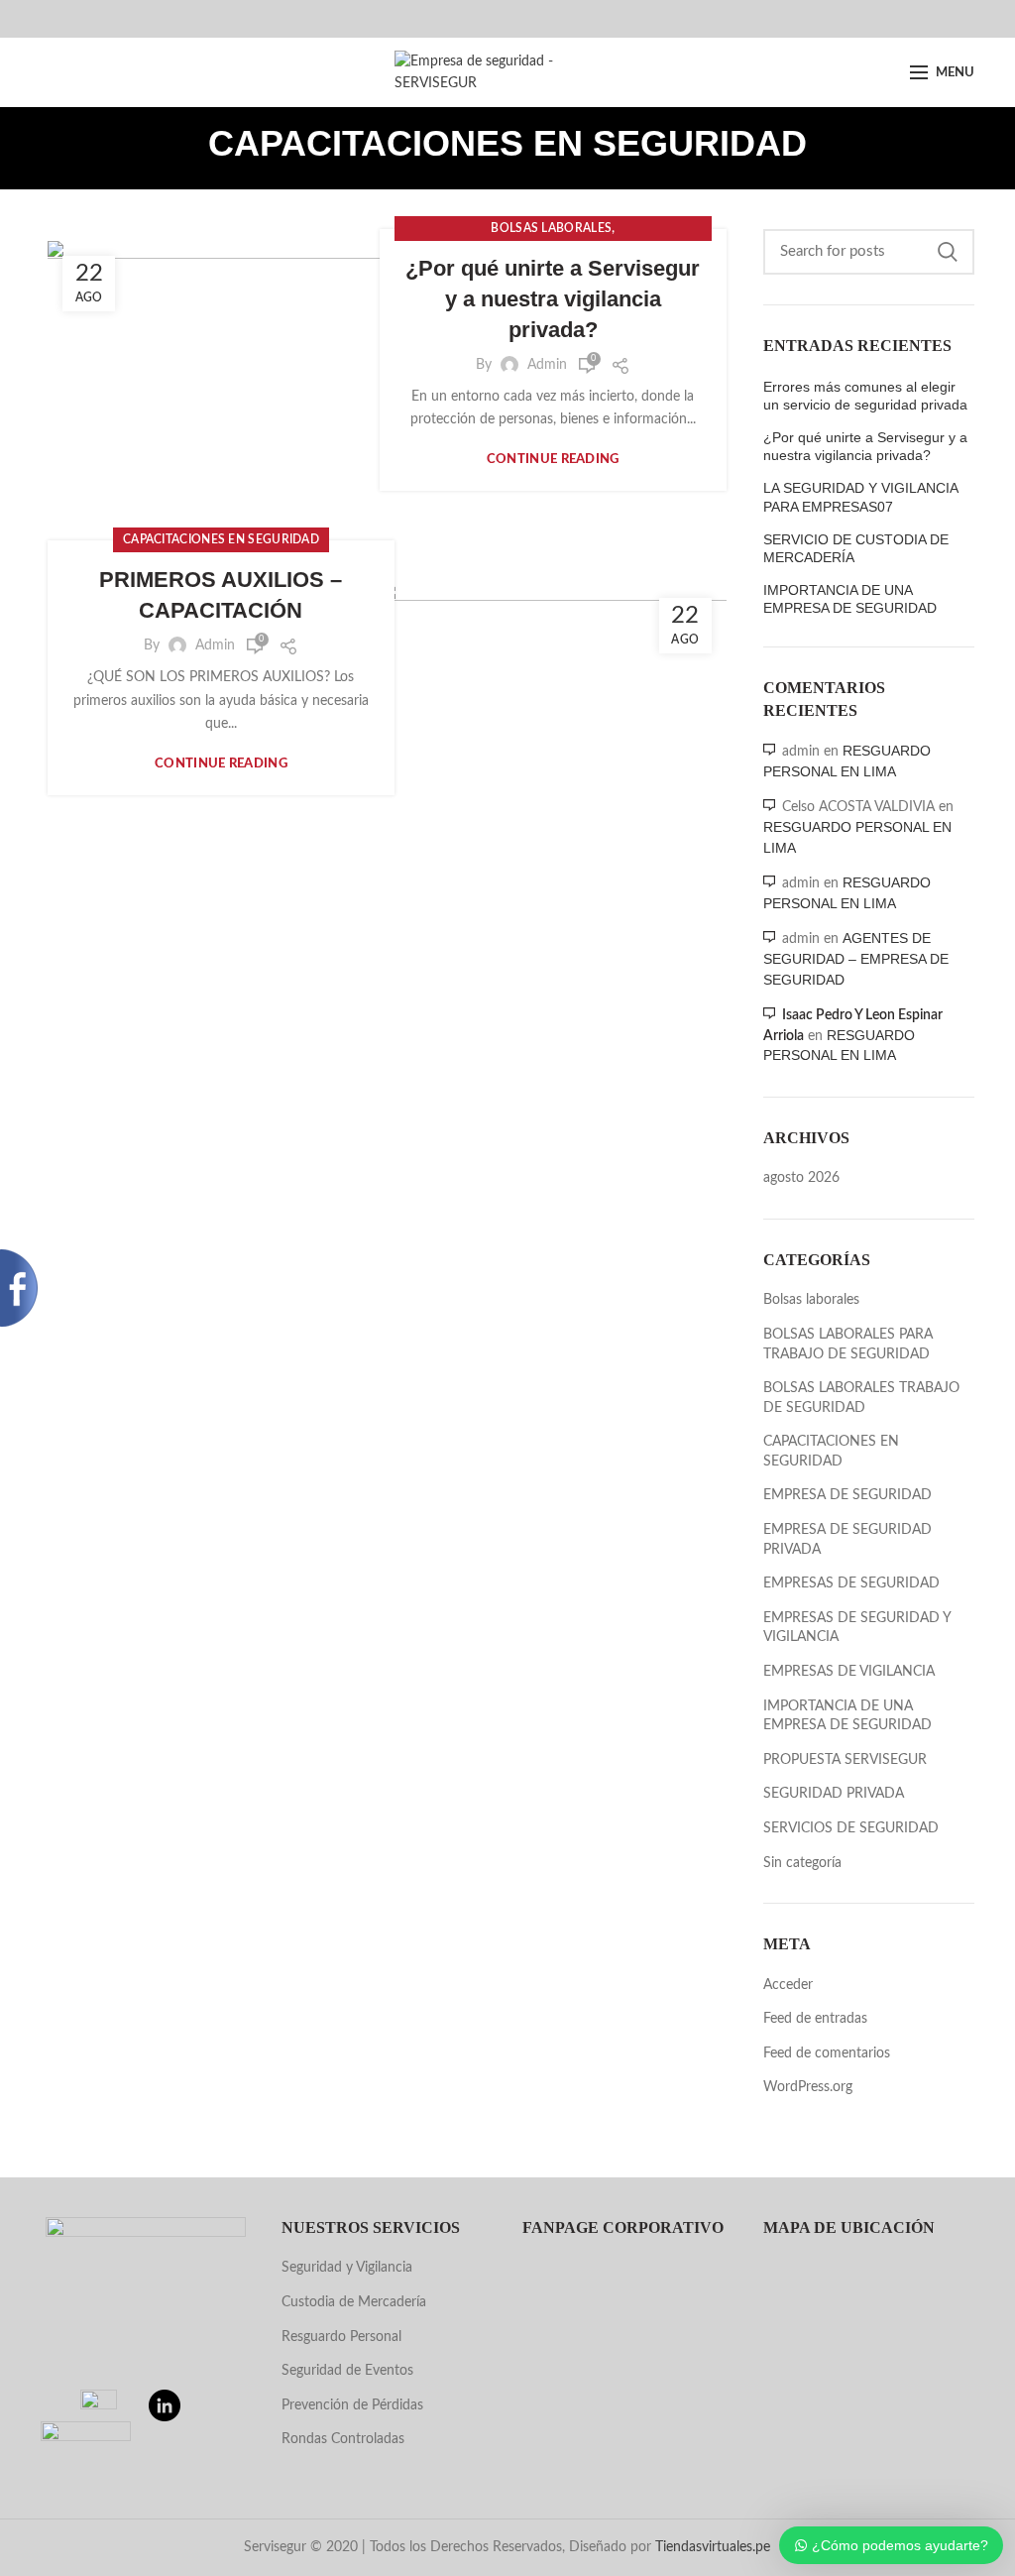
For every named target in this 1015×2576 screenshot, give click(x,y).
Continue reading (553, 460)
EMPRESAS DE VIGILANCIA (849, 1672)
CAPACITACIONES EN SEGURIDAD (221, 539)
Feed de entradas (815, 2019)
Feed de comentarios (827, 2053)
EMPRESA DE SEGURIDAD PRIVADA (847, 1540)
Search (948, 252)
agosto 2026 (801, 1178)
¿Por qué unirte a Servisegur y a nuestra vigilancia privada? (553, 299)
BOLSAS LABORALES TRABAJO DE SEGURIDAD (861, 1398)
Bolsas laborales (551, 228)
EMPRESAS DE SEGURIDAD (851, 1583)
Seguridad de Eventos (347, 2371)
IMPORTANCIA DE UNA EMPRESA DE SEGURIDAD (850, 599)
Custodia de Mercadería (354, 2302)
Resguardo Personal (341, 2337)
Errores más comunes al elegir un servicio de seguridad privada (865, 396)
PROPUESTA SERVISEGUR (845, 1760)
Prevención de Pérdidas (352, 2405)
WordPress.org (808, 2087)
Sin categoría (802, 1863)
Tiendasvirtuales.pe (713, 2547)
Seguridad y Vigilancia (347, 2268)
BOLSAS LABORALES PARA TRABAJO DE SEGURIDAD (848, 1345)
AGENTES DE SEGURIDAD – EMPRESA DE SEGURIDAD (856, 958)
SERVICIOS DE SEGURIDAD (851, 1828)
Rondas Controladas (343, 2439)
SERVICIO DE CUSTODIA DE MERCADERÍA (856, 548)
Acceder (788, 1985)
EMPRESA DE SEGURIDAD (847, 1495)
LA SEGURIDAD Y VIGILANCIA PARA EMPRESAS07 (860, 497)
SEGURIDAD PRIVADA (834, 1794)
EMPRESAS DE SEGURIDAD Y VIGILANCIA (857, 1628)
